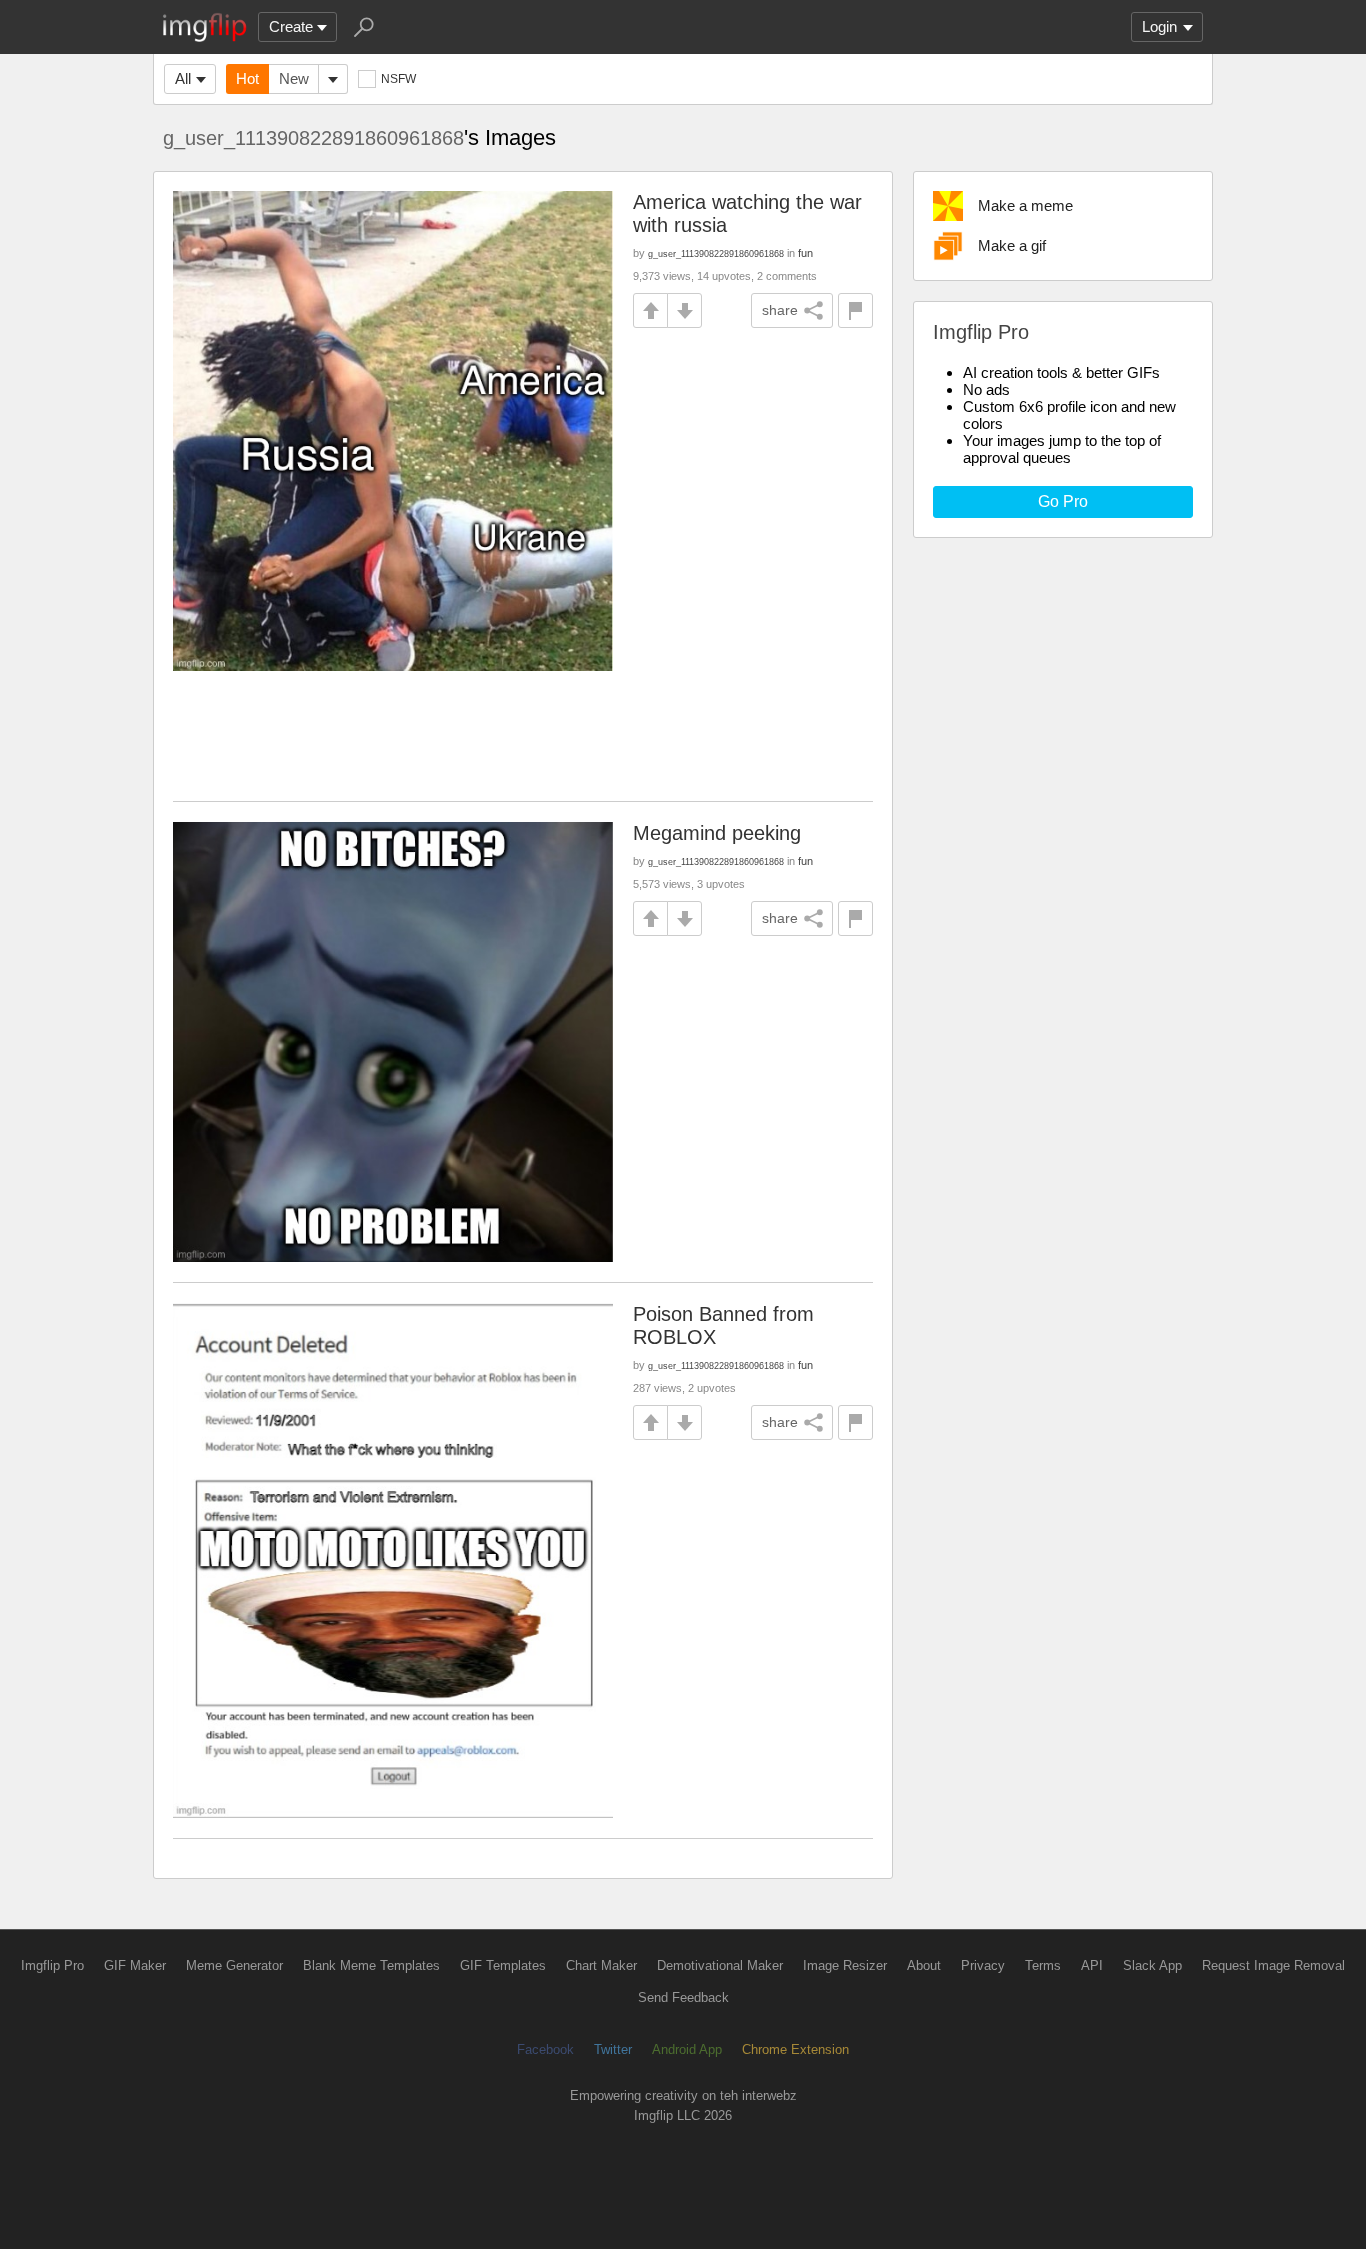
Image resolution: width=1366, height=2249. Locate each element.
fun (805, 253)
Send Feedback (683, 1997)
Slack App (1152, 1965)
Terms (1043, 1965)
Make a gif (1012, 245)
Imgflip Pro (52, 1965)
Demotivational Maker (720, 1965)
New (294, 78)
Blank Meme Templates (371, 1965)
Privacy (983, 1965)
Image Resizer (845, 1965)
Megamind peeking (717, 833)
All (183, 78)
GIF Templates (503, 1965)
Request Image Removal (1273, 1965)
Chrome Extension (795, 2049)
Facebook (545, 2049)
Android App (687, 2049)
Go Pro (1063, 501)
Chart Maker (601, 1965)
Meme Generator (234, 1965)
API (1092, 1965)
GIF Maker (135, 1965)
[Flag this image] (855, 310)
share (780, 310)
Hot (247, 78)
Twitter (613, 2049)
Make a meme (1025, 205)
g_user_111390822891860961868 (313, 138)
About (924, 1965)
